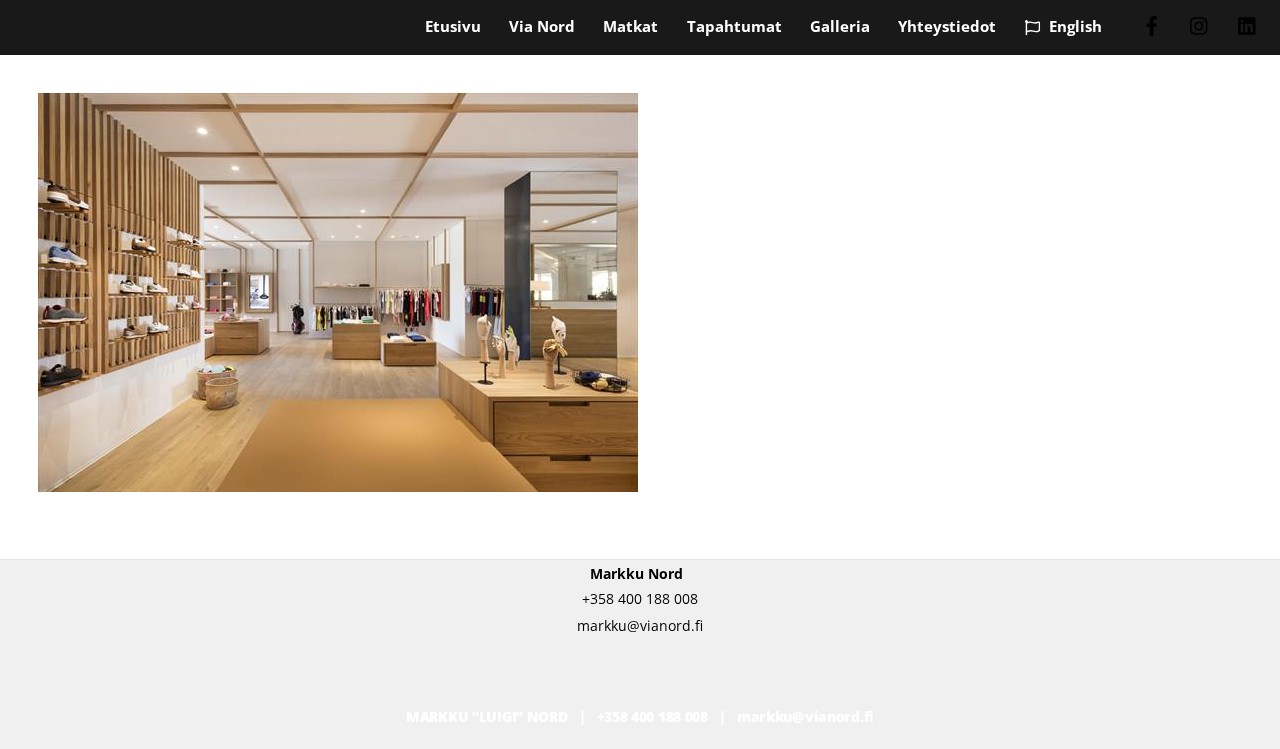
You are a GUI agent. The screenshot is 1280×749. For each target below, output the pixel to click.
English (1073, 26)
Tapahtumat (734, 26)
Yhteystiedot (947, 26)
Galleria (840, 26)
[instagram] (1200, 24)
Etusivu (453, 26)
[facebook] (1152, 24)
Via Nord (542, 26)
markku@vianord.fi (805, 716)
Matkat (630, 26)
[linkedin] (1248, 24)
